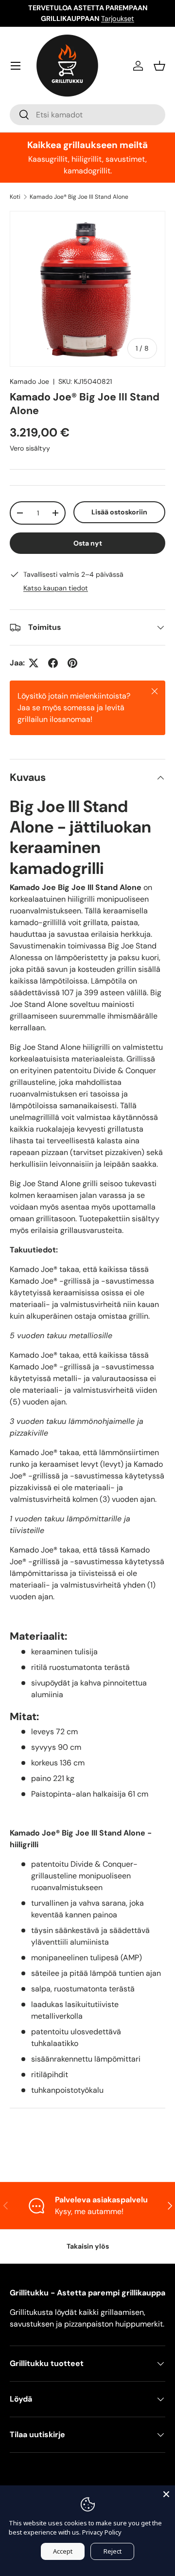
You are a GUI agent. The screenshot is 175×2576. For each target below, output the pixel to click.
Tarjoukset (118, 19)
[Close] (166, 2494)
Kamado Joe (29, 381)
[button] (159, 66)
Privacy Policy (102, 2532)
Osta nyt (88, 543)
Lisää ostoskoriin (119, 512)
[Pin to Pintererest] (72, 663)
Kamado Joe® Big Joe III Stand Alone (79, 197)
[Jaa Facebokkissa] (53, 663)
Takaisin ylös (88, 2246)
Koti (15, 197)
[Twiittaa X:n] (34, 663)
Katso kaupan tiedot (56, 588)
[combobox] (87, 115)
